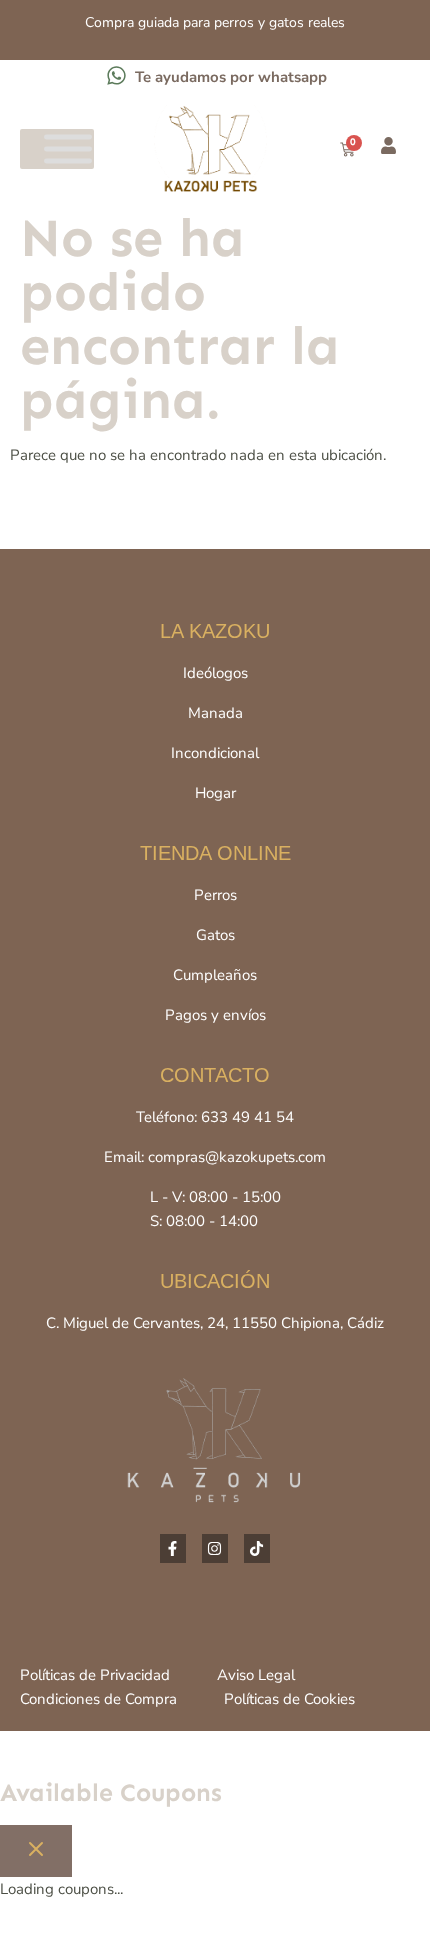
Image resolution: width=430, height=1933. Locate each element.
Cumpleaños (215, 975)
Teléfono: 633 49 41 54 (215, 1117)
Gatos (215, 935)
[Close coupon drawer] (36, 1851)
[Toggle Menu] (68, 149)
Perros (215, 895)
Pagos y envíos (215, 1015)
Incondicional (215, 753)
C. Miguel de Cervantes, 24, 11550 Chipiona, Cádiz (215, 1323)
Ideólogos (215, 673)
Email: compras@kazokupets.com (215, 1157)
